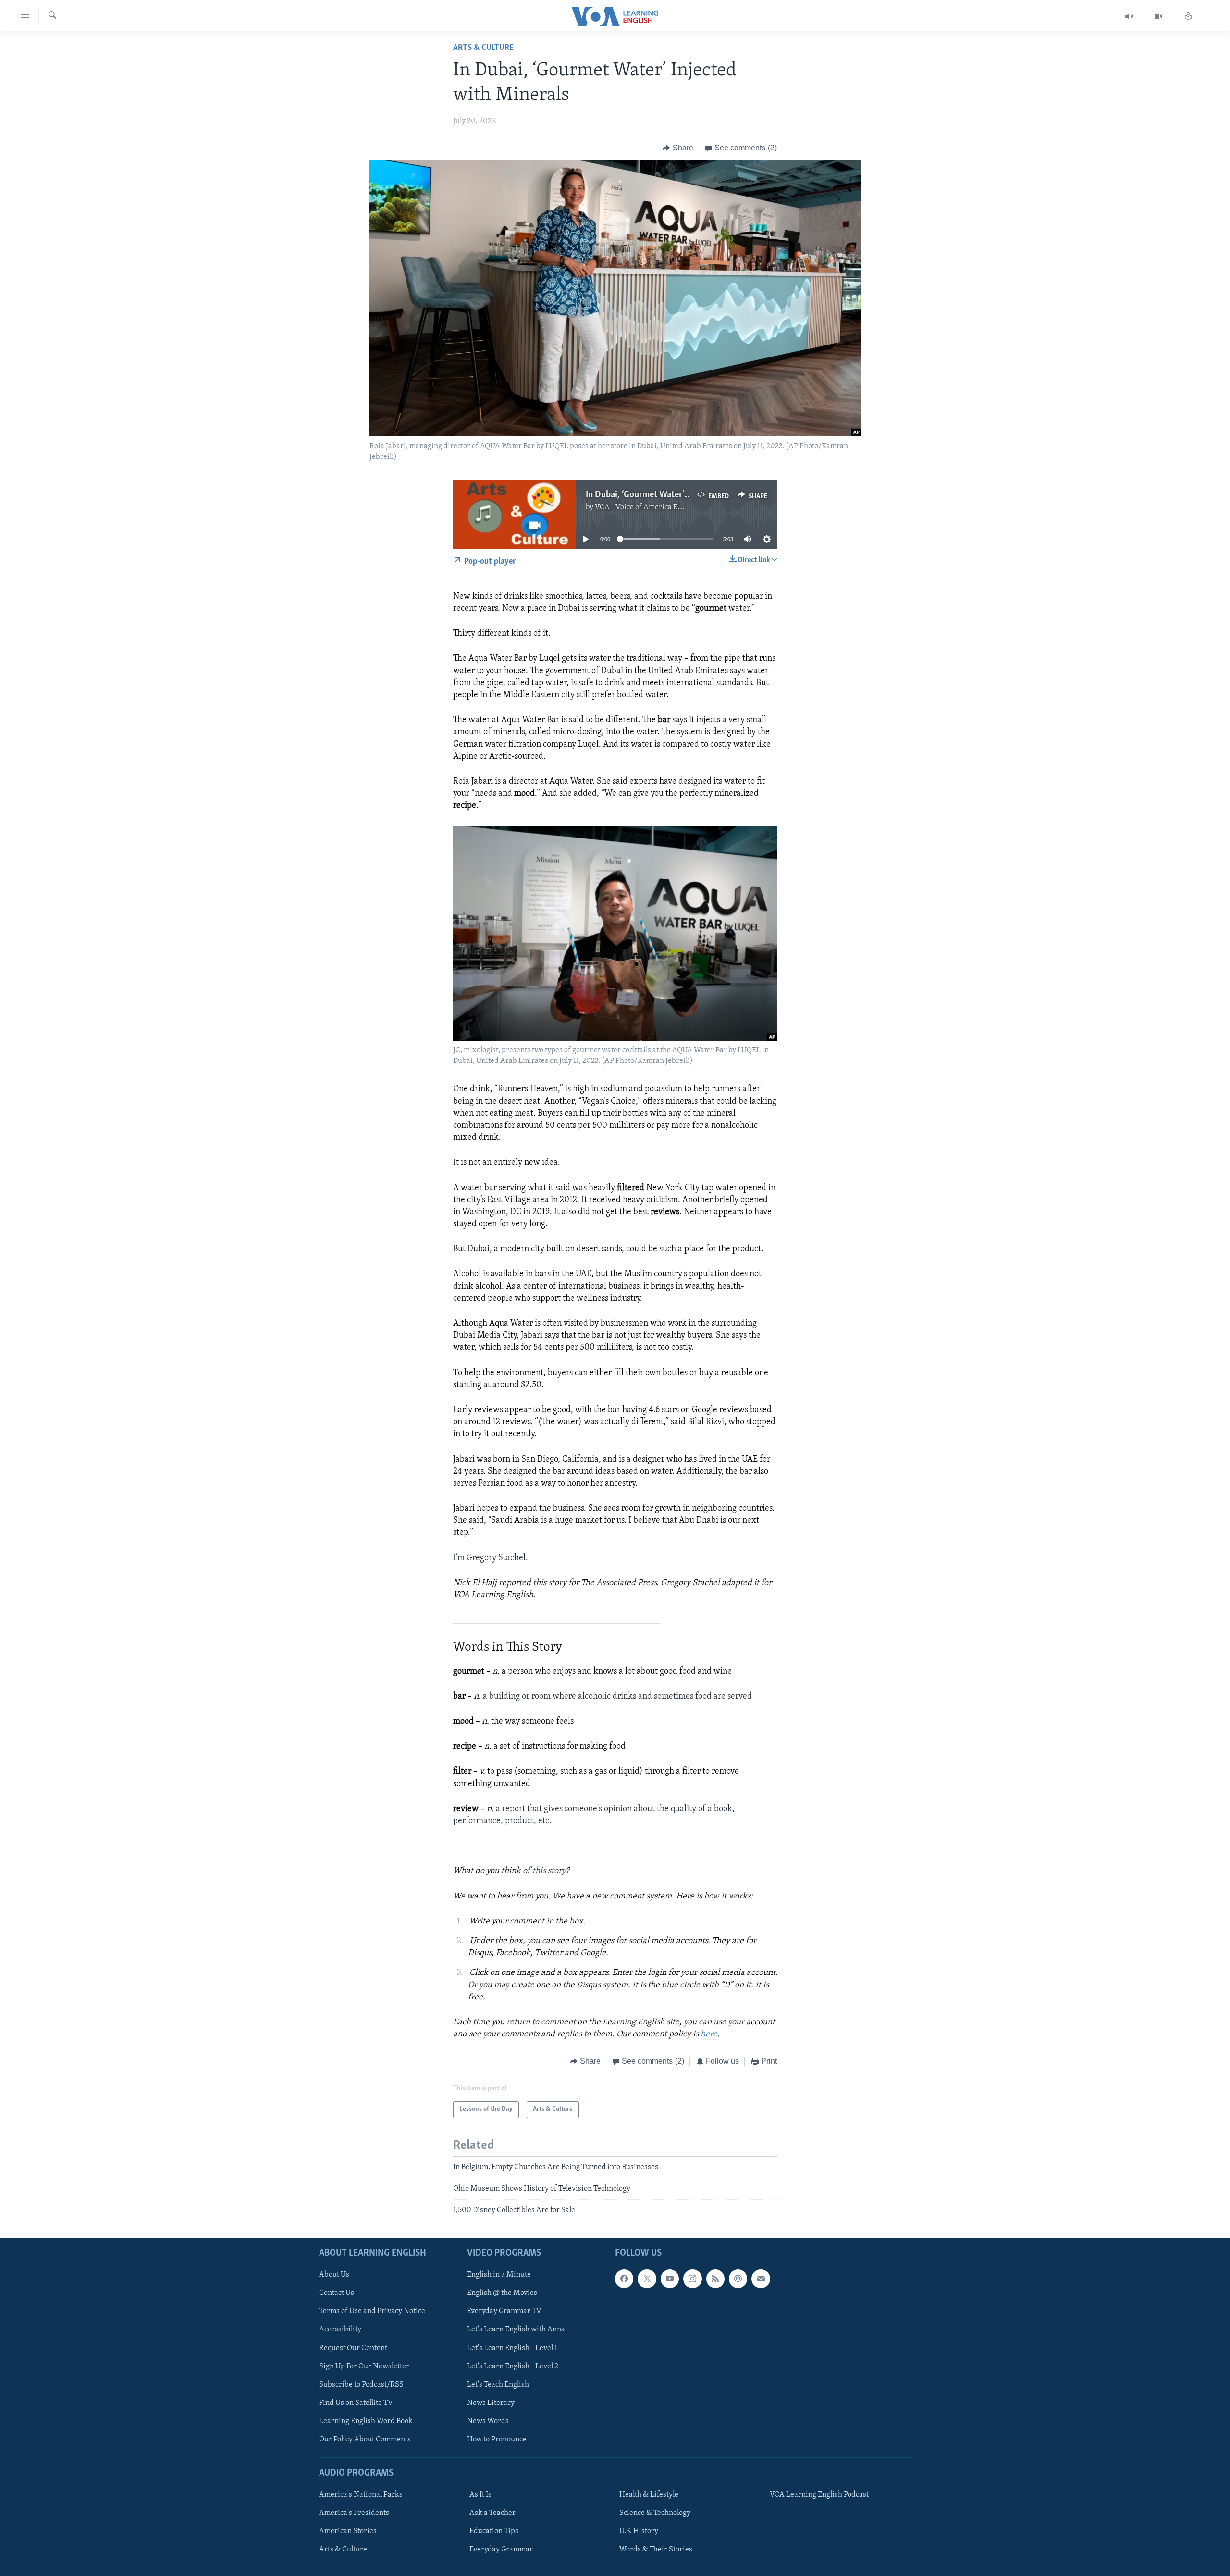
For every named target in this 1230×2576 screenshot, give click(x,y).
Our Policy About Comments (365, 2440)
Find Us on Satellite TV (356, 2403)
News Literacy (491, 2403)
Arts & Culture (483, 48)
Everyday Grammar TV (504, 2311)
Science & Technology (655, 2513)
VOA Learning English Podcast (819, 2495)
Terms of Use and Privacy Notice (372, 2311)
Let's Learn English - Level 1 (512, 2348)
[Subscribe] (761, 2279)
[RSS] (715, 2279)
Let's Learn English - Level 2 (513, 2366)
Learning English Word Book (366, 2421)
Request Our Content (353, 2348)
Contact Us (337, 2293)
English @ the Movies (502, 2293)
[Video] (1159, 17)
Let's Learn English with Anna (516, 2329)
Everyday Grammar (501, 2550)
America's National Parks (361, 2495)
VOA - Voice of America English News (656, 507)
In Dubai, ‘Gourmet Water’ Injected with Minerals (679, 495)
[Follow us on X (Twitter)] (647, 2279)
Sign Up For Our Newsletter (364, 2366)
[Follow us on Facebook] (624, 2279)
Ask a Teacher (492, 2513)
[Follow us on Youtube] (670, 2279)
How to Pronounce (497, 2440)
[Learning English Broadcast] (1129, 17)
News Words (488, 2421)
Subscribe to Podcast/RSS (361, 2384)
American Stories (348, 2531)
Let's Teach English (498, 2384)
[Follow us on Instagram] (692, 2279)
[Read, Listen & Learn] (1188, 17)
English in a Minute (499, 2275)
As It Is (480, 2495)
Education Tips (494, 2531)
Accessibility (340, 2329)
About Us (334, 2275)
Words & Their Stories (656, 2550)
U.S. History (639, 2531)
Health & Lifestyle (649, 2495)
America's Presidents (354, 2513)
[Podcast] (738, 2279)
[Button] (678, 148)
